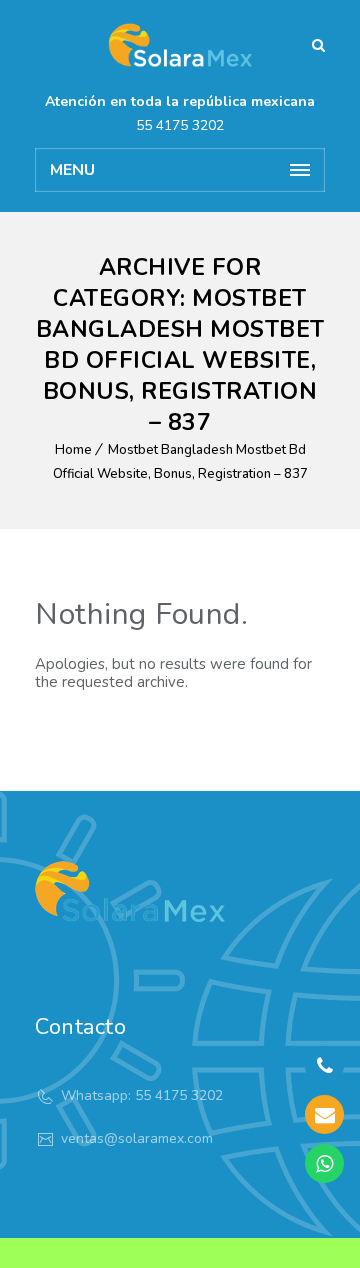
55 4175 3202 (180, 125)
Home (73, 450)
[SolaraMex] (180, 45)
